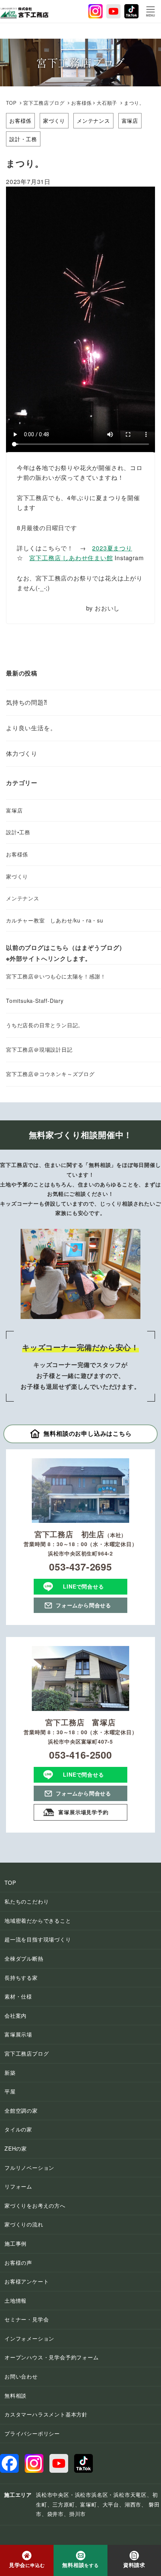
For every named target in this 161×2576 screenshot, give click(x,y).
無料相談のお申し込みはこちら (87, 1433)
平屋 (10, 2091)
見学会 (27, 2565)
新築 (10, 2073)
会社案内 (16, 2015)
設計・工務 (23, 139)
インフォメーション (29, 2338)
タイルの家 (18, 2129)
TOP (11, 103)
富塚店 (130, 121)
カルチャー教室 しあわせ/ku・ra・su (55, 920)
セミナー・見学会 (27, 2319)
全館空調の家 (21, 2110)
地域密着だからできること (38, 1920)
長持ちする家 (21, 1978)
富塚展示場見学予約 (83, 1812)
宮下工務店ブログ (44, 103)
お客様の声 (18, 2262)
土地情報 (16, 2300)
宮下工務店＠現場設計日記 (39, 1049)
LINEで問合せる (83, 1586)
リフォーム (18, 2186)
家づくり (54, 121)
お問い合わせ (21, 2376)
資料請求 (134, 2565)
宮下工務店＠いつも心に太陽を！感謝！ (56, 976)
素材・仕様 (18, 1996)
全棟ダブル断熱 (24, 1958)
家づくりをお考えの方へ (35, 2205)
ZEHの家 (16, 2148)
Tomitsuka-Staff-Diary (35, 1001)
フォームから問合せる (83, 1605)
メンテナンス (93, 121)
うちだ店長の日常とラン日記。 (45, 1025)
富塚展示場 (18, 2034)
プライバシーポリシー (32, 2433)
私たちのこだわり (27, 1901)
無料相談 (16, 2395)
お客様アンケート (27, 2281)
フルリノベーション (29, 2168)
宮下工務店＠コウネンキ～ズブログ (50, 1074)
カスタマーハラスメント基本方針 (46, 2414)
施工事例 (16, 2243)
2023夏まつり (112, 548)
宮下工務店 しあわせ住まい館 (71, 558)
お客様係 (20, 121)
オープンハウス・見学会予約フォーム (52, 2357)
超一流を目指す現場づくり (38, 1939)
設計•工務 (18, 832)
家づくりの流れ (24, 2224)
